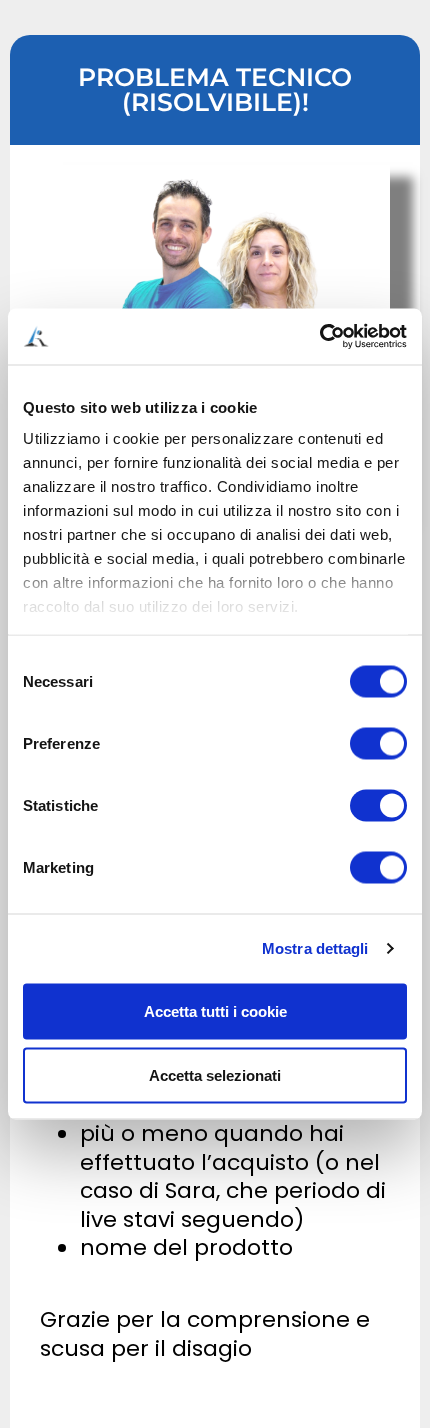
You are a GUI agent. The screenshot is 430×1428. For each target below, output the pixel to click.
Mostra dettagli (315, 948)
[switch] (378, 743)
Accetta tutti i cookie (215, 1010)
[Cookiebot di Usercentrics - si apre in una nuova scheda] (319, 337)
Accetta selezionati (215, 1074)
